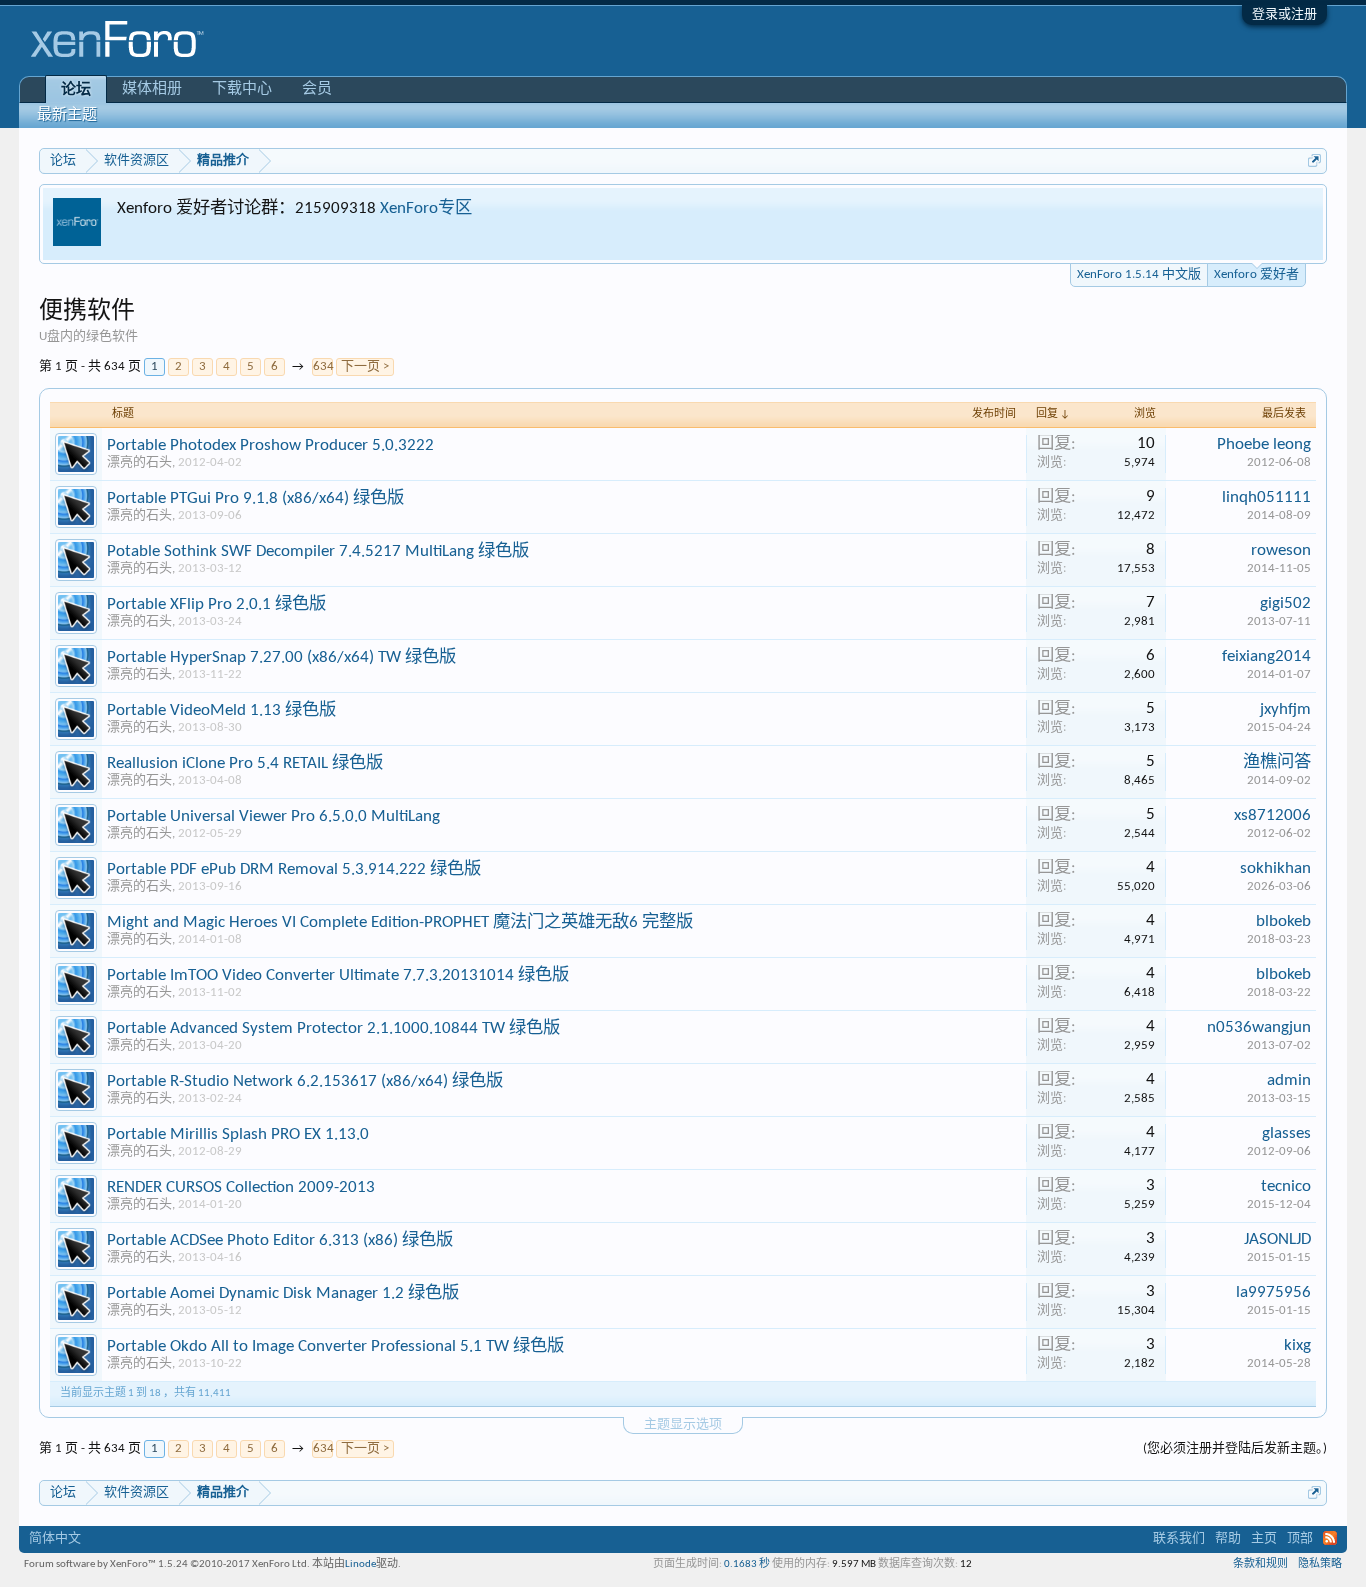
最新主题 (67, 115)
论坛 (76, 90)
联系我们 (1179, 1538)
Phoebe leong (1264, 444)
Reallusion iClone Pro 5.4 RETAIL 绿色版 (245, 763)
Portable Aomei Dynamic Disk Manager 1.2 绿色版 (283, 1293)
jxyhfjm (1285, 709)
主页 (1264, 1538)
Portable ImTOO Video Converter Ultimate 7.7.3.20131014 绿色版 (338, 975)
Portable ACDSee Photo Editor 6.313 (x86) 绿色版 (280, 1240)
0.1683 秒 (747, 1564)
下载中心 (242, 89)
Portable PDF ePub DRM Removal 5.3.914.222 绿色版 (294, 869)
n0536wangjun (1259, 1027)
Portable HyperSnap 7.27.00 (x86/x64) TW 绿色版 (281, 657)
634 (323, 366)
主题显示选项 (683, 1424)
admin (1289, 1080)
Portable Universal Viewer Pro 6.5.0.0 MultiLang (273, 816)
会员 (317, 89)
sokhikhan (1275, 868)
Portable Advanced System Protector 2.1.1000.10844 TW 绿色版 (333, 1028)
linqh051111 (1266, 497)
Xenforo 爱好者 (1256, 274)
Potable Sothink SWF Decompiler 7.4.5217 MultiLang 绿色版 (318, 551)
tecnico (1286, 1186)
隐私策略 (1320, 1564)
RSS (1330, 1538)
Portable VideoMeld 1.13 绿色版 (221, 710)
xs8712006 (1272, 815)
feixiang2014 (1266, 656)
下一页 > (365, 366)
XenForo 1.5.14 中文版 (1139, 274)
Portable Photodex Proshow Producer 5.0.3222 (270, 445)
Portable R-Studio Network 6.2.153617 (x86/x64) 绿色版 (305, 1081)
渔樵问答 (1277, 762)
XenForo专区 (426, 208)
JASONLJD (1277, 1239)
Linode (360, 1564)
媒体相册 (152, 89)
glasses (1286, 1133)
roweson (1281, 550)
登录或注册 (1284, 14)
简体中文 (55, 1538)
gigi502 (1285, 603)
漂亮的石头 (139, 462)
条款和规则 (1260, 1564)
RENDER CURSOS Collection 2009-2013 (241, 1187)
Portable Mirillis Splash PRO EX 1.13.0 (238, 1134)
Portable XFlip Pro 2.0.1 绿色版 (216, 604)
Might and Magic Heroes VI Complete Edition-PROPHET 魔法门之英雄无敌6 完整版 (400, 922)
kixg (1297, 1345)
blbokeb (1283, 921)
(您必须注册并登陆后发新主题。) (1235, 1448)
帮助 (1228, 1538)
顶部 (1300, 1538)
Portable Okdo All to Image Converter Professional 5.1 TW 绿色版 (335, 1346)
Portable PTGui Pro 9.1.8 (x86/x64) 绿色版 (255, 498)
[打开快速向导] (1314, 160)
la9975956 (1273, 1292)
